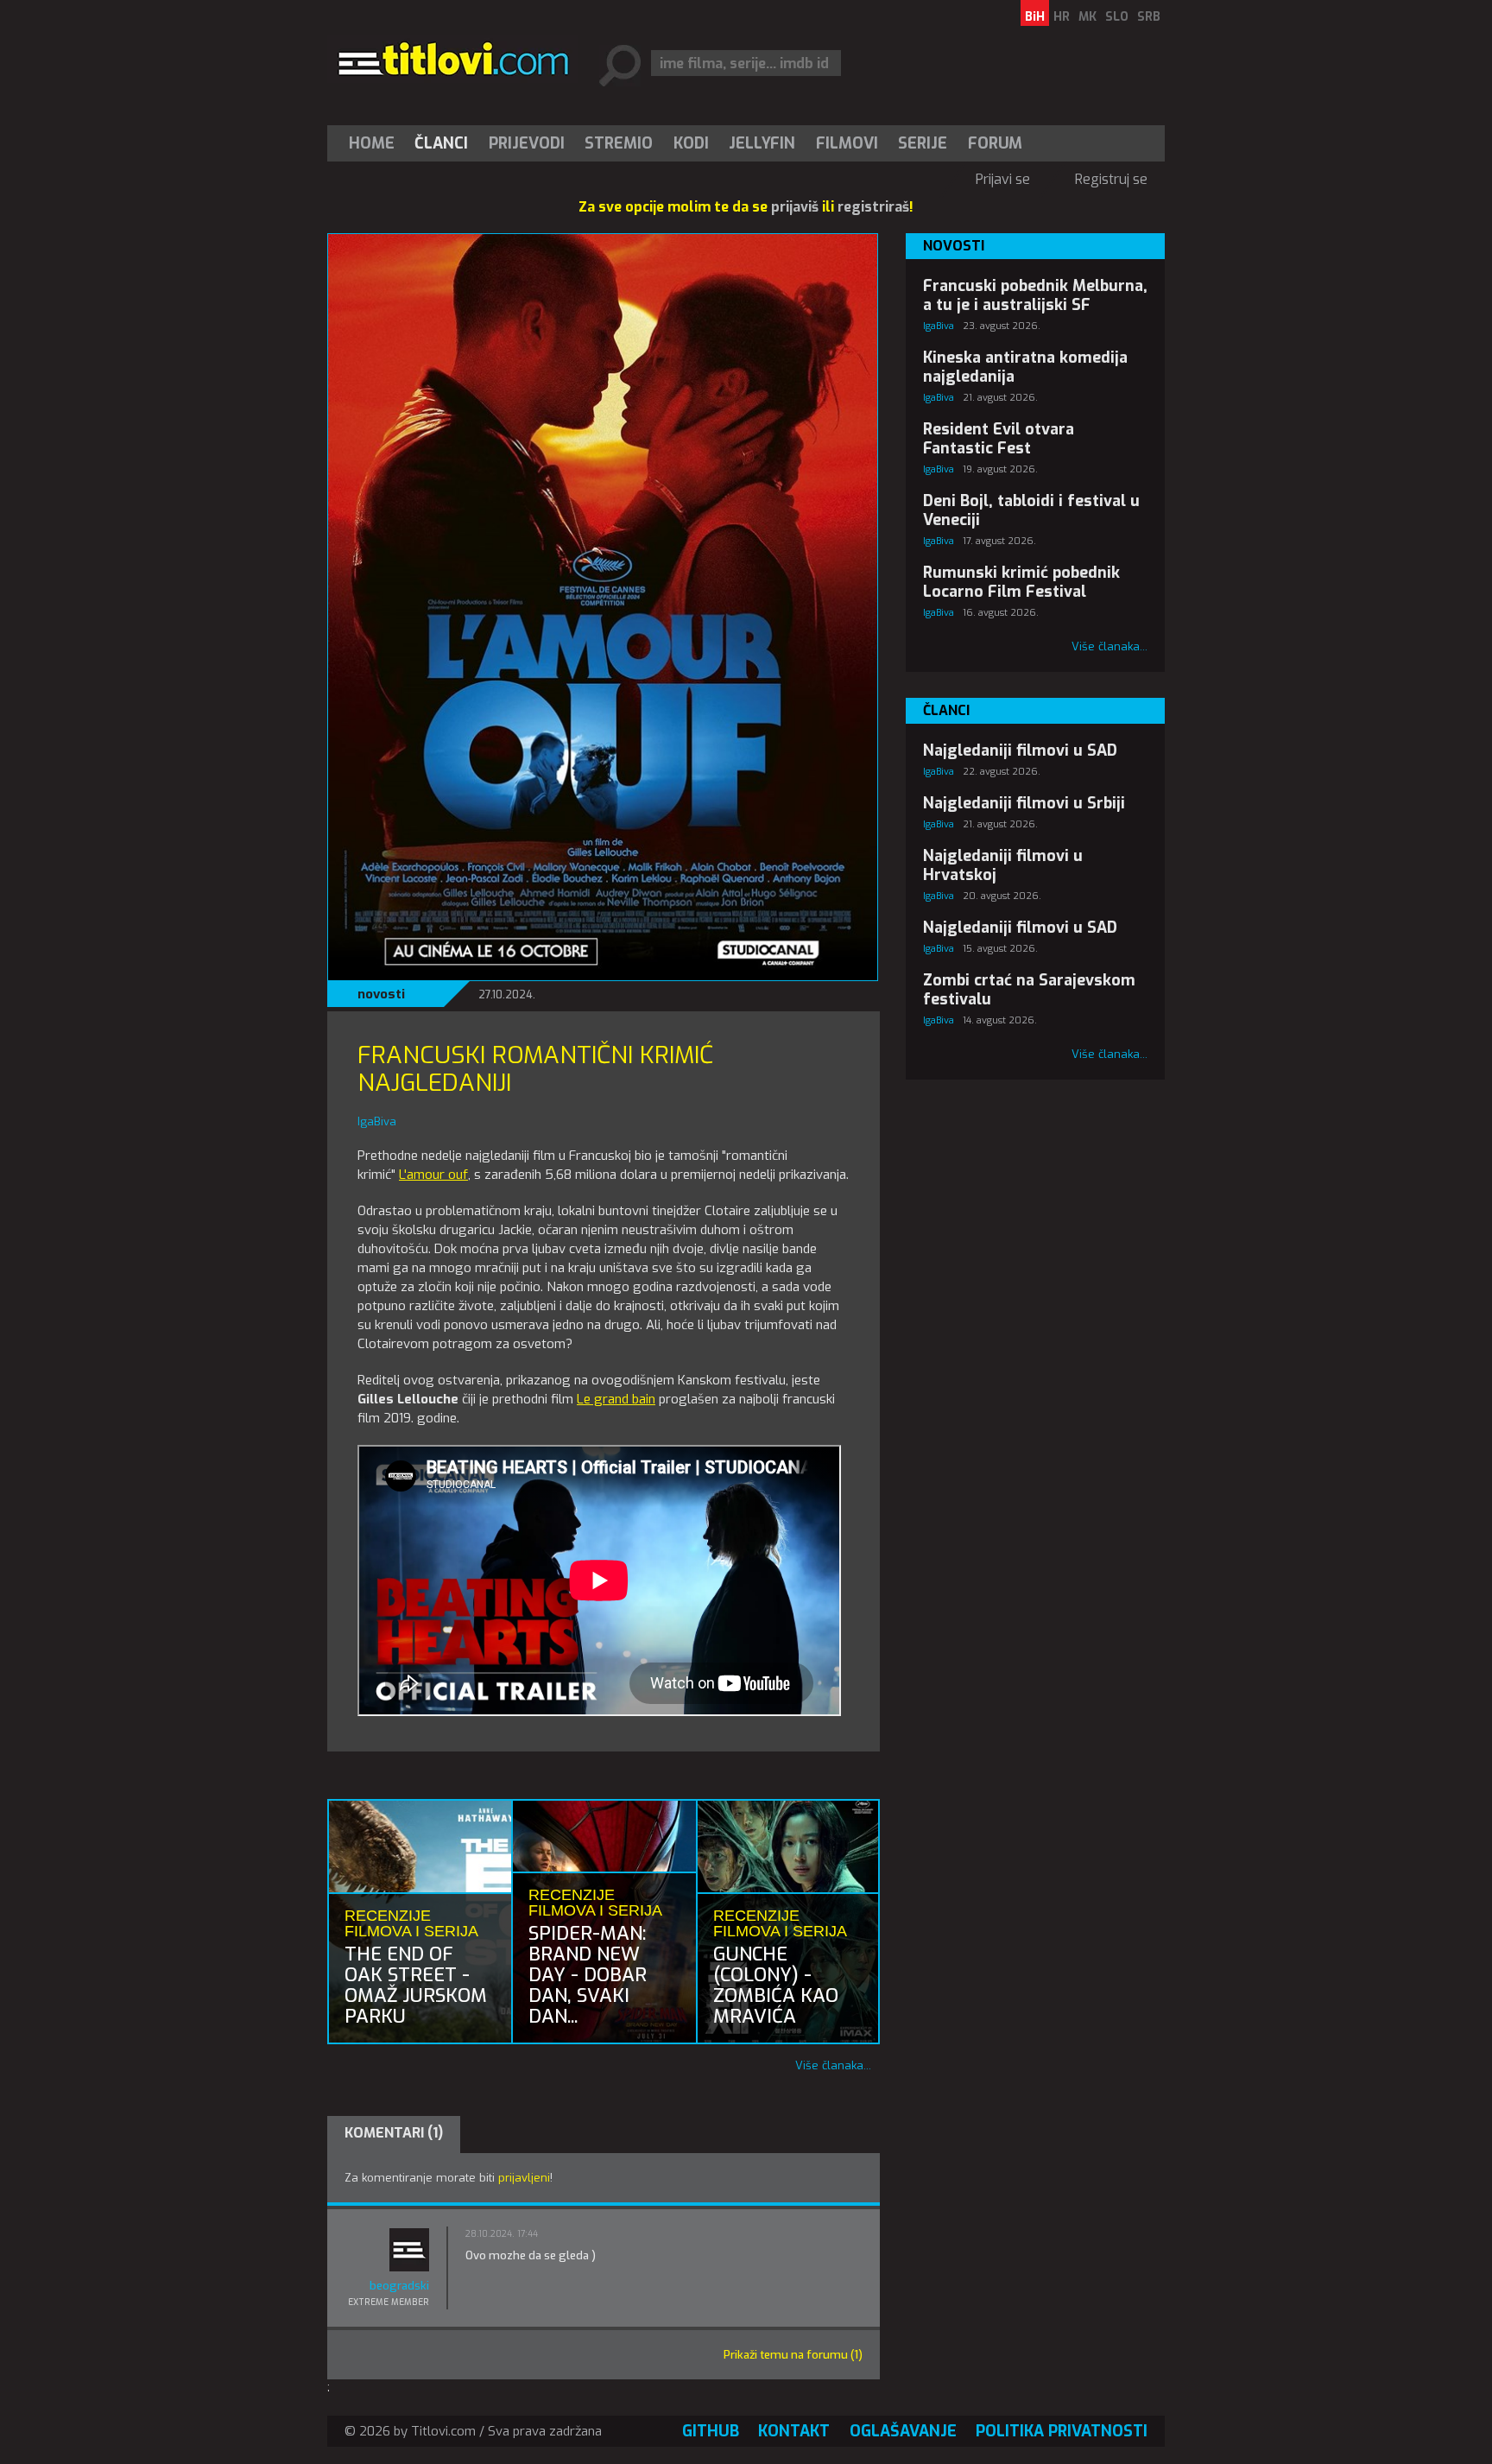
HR (1062, 17)
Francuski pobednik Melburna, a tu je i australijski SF (1035, 295)
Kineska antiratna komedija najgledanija (1025, 367)
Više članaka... (833, 2065)
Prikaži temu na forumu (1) (793, 2355)
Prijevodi (527, 143)
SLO (1117, 17)
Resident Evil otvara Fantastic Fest (999, 439)
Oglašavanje (903, 2431)
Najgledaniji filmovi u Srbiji (1024, 803)
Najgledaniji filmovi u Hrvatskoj (1003, 865)
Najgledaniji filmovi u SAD (1020, 751)
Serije (923, 143)
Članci (441, 143)
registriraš (873, 207)
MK (1087, 17)
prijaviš (795, 207)
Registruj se (1111, 179)
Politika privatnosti (1062, 2431)
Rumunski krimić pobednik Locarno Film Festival (1021, 582)
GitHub (711, 2431)
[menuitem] (376, 143)
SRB (1149, 17)
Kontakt (794, 2431)
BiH (1035, 17)
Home (372, 143)
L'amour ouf (433, 1175)
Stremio (619, 143)
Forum (995, 143)
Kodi (691, 143)
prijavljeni (524, 2178)
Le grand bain (616, 1399)
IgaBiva (939, 326)
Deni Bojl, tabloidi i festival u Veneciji (1031, 510)
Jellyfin (762, 143)
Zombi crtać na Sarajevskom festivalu (1029, 990)
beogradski (399, 2286)
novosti (381, 994)
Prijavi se (1003, 179)
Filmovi (847, 143)
